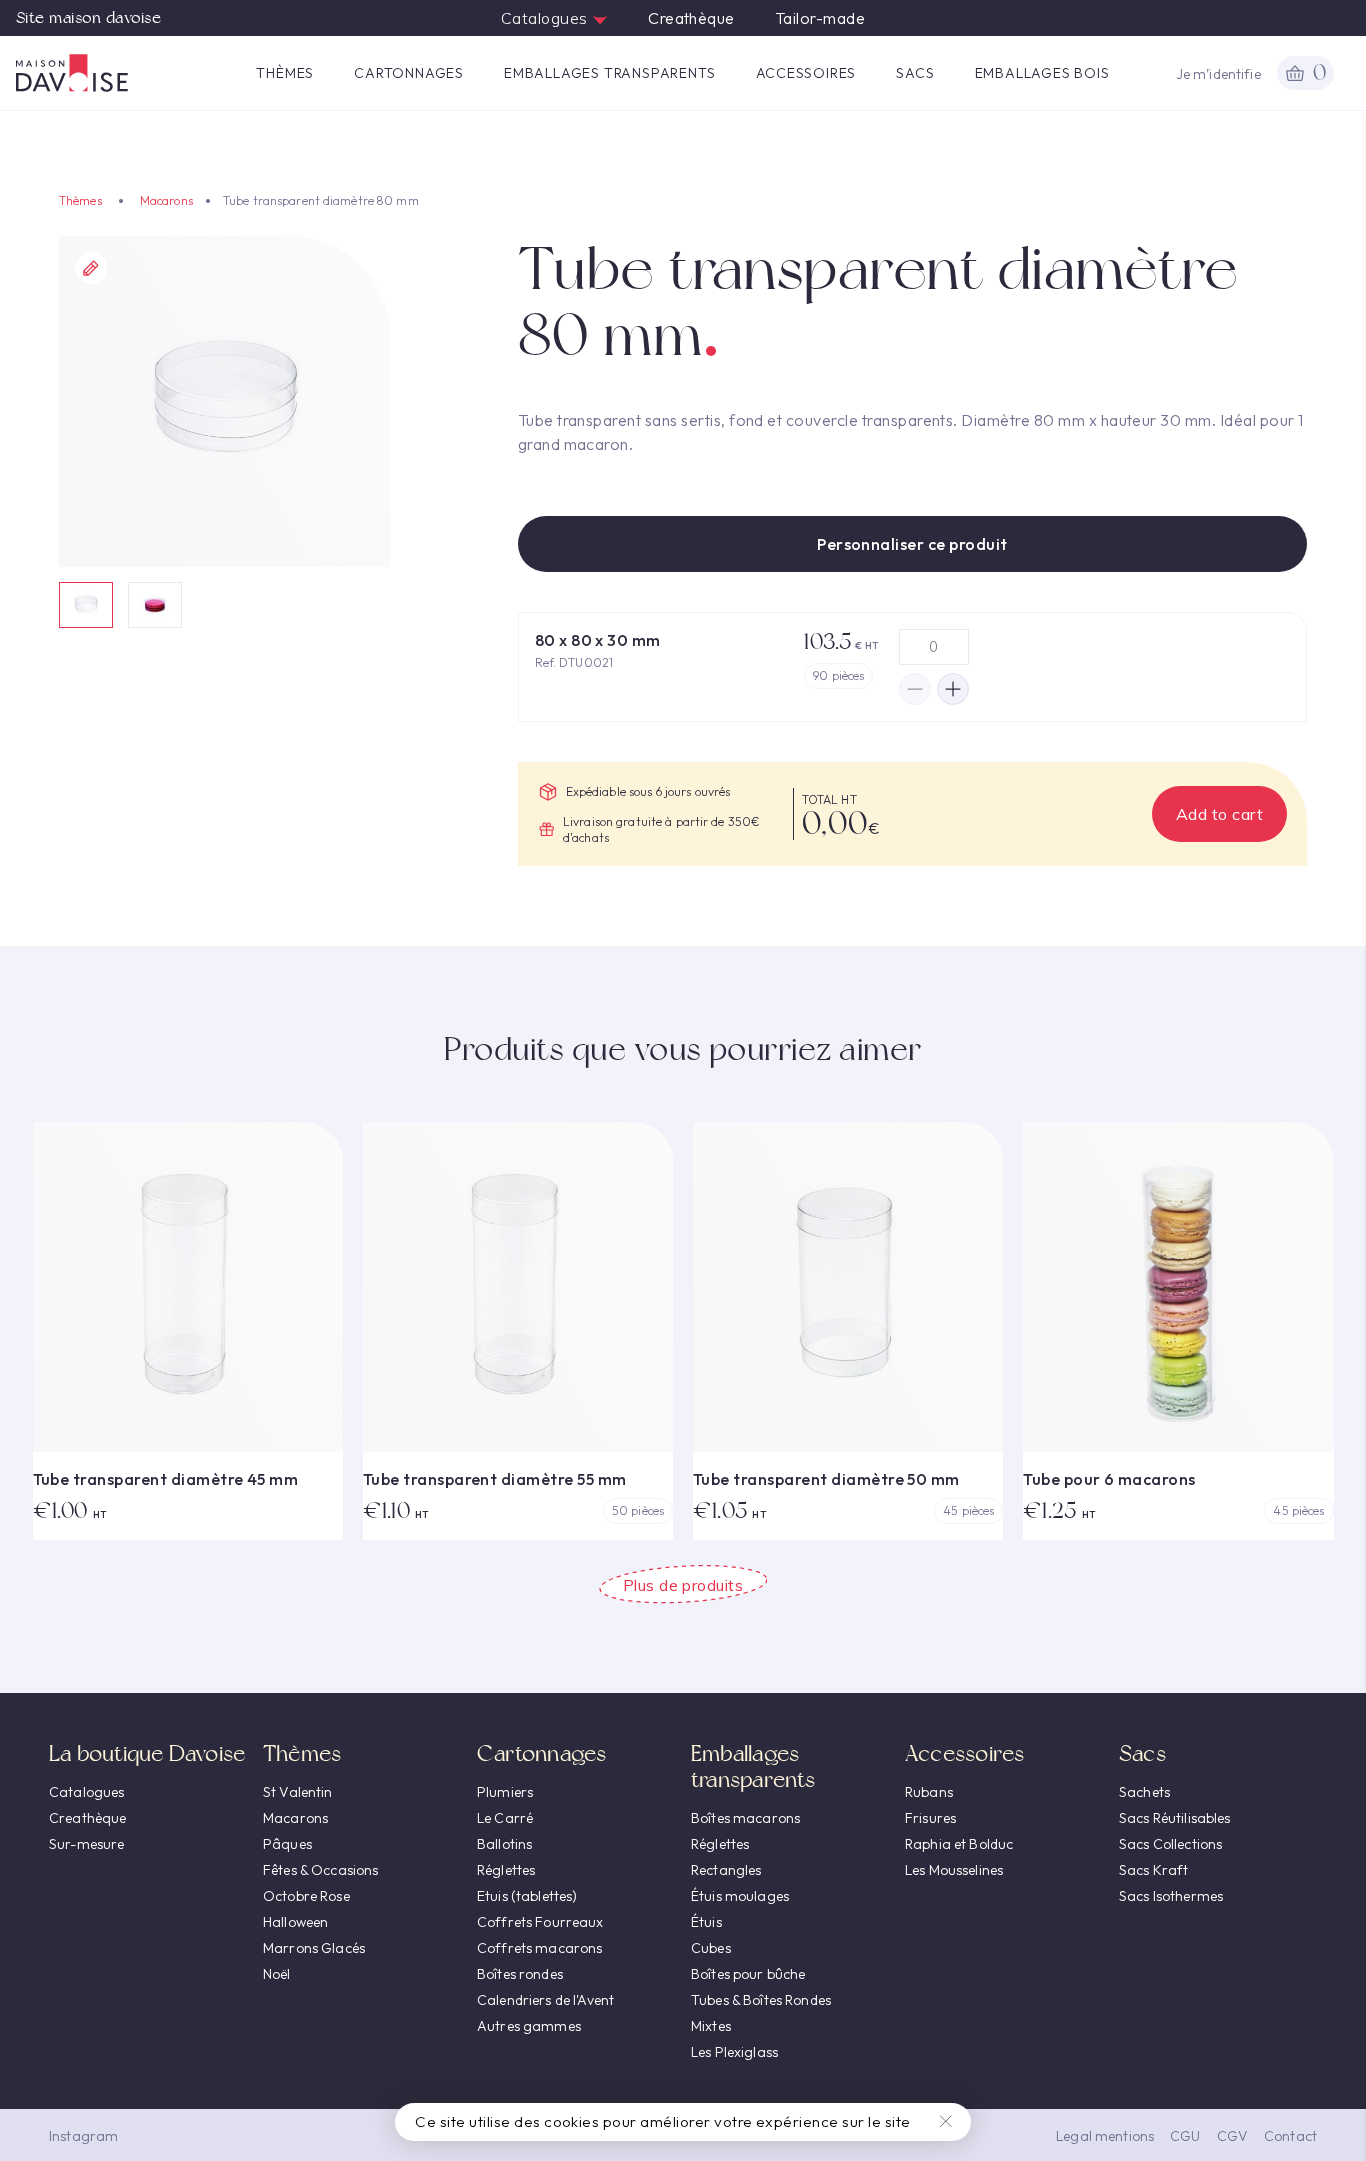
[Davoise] (72, 73)
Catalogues (546, 18)
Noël (277, 1974)
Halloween (295, 1922)
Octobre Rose (306, 1896)
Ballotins (504, 1844)
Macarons (166, 200)
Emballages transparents (609, 73)
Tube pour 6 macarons (1109, 1479)
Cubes (711, 1948)
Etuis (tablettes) (527, 1896)
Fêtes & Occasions (320, 1870)
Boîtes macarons (745, 1818)
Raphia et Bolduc (959, 1844)
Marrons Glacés (314, 1948)
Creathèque (691, 18)
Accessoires (806, 73)
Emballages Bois (1042, 73)
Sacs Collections (1170, 1844)
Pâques (287, 1844)
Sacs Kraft (1153, 1870)
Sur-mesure (86, 1844)
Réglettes (506, 1870)
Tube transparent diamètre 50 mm (826, 1479)
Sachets (1144, 1792)
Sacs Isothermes (1171, 1896)
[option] (224, 401)
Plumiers (505, 1792)
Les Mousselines (954, 1870)
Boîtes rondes (520, 1974)
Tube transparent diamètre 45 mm (166, 1479)
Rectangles (726, 1870)
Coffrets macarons (539, 1948)
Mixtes (711, 2026)
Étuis (706, 1922)
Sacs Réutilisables (1175, 1818)
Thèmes (285, 73)
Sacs (915, 73)
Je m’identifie (1218, 74)
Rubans (929, 1792)
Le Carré (505, 1818)
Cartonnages (409, 73)
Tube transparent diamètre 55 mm (495, 1479)
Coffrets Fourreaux (540, 1922)
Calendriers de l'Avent (545, 2000)
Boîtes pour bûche (748, 1974)
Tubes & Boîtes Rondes (761, 2000)
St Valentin (298, 1792)
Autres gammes (529, 2026)
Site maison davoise (88, 18)
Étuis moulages (740, 1896)
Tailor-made (820, 18)
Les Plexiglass (734, 2052)
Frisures (930, 1818)
